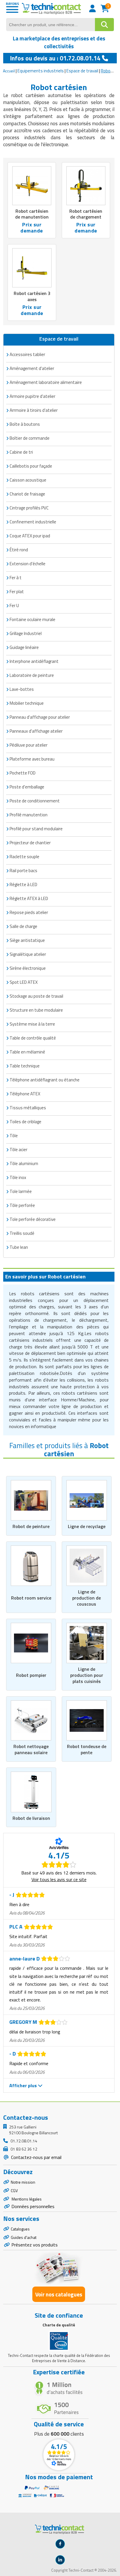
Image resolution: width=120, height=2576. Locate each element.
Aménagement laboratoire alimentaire (46, 382)
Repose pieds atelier (29, 912)
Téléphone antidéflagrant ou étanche (45, 1080)
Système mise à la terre (32, 1024)
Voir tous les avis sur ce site (59, 1879)
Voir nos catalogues (59, 2294)
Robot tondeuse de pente (87, 1749)
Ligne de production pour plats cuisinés (87, 1675)
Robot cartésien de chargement (86, 214)
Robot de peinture (31, 1526)
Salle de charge (23, 926)
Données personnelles (33, 2206)
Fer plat (17, 592)
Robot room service (31, 1598)
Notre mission (23, 2182)
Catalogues (20, 2229)
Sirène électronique (28, 968)
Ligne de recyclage (87, 1526)
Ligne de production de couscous (87, 1598)
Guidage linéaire (24, 647)
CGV (14, 2191)
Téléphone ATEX (25, 1094)
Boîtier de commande (30, 438)
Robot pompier (31, 1675)
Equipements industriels (41, 71)
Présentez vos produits (35, 2245)
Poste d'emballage (27, 787)
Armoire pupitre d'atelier (32, 396)
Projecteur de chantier (30, 843)
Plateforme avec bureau (32, 759)
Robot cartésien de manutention (32, 214)
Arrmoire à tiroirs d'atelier (34, 410)
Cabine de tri (21, 452)
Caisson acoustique (28, 480)
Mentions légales (26, 2199)
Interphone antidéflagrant (34, 661)
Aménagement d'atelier (32, 368)
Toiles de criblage (25, 1122)
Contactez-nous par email (36, 2157)
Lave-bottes (22, 689)
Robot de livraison (31, 1818)
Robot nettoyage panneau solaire (31, 1749)
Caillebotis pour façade (31, 466)
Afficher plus (24, 2085)
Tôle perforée (22, 1205)
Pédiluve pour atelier (29, 745)
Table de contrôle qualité (33, 1038)
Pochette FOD (23, 773)
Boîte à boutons (25, 424)
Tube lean (19, 1247)
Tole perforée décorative (33, 1219)
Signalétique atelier (28, 954)
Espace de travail (82, 71)
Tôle (14, 1136)
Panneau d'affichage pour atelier (40, 717)
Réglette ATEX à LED (29, 898)
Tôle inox (18, 1177)
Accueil (9, 71)
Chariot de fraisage (27, 494)
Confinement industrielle (33, 522)
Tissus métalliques (28, 1108)
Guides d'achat (24, 2237)
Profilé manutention (29, 815)
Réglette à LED (23, 884)
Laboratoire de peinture (32, 675)
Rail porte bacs (23, 871)
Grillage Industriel (26, 633)
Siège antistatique (27, 940)
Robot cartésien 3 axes (32, 296)
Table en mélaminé (27, 1052)
